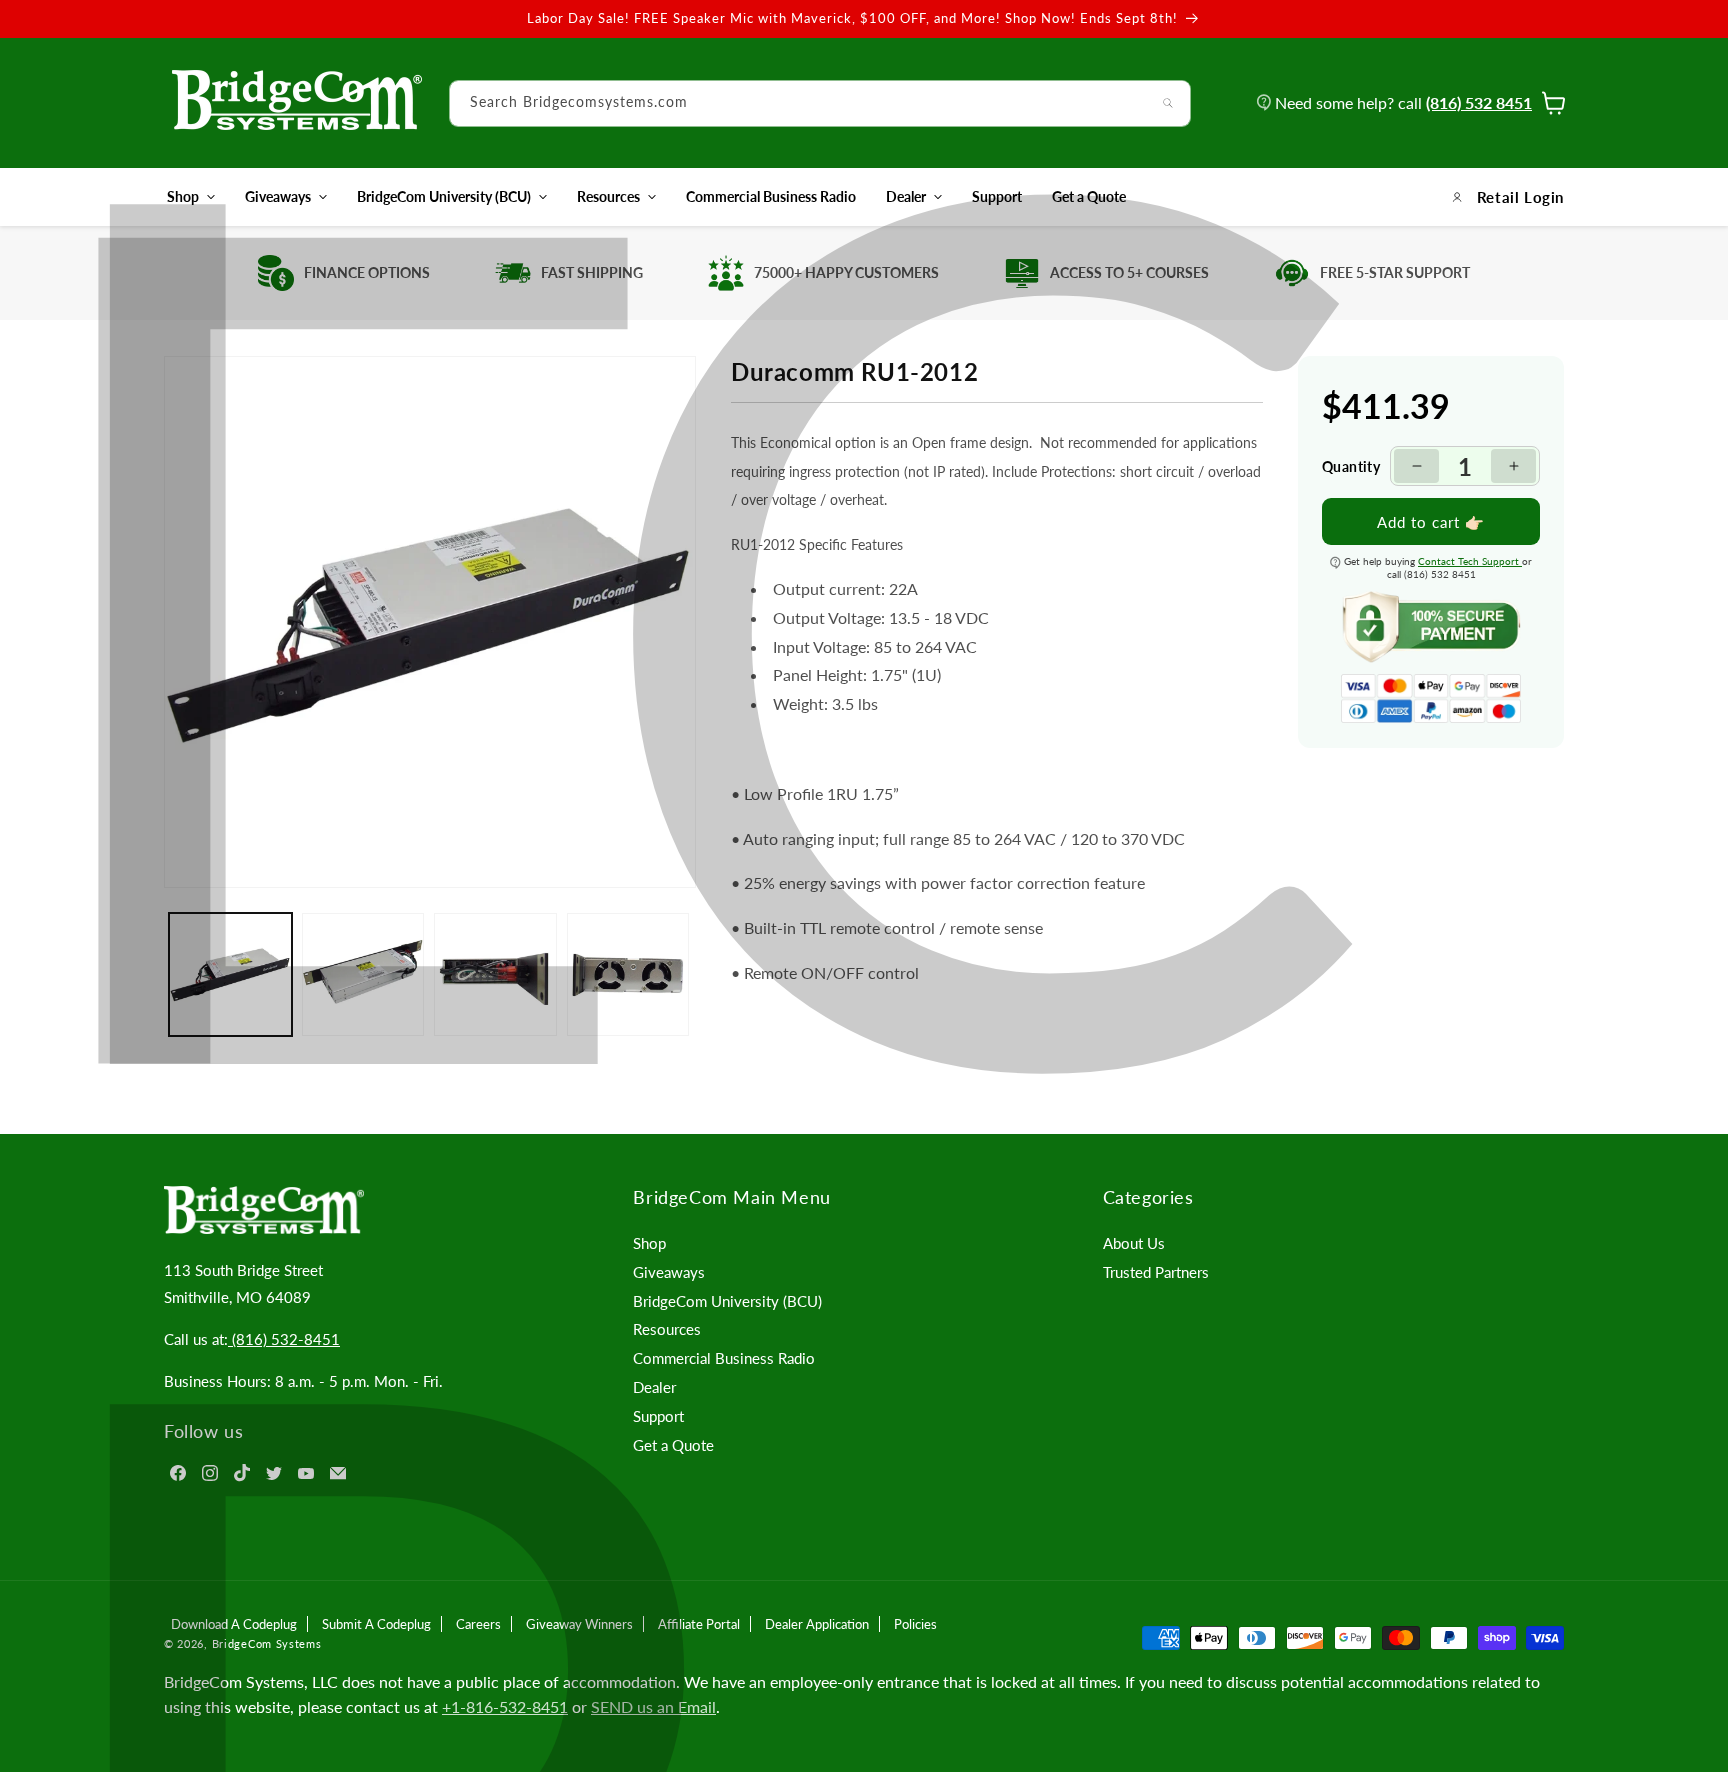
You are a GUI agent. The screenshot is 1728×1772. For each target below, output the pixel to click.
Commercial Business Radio (724, 1358)
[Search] (1168, 103)
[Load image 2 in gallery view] (363, 974)
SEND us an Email (653, 1706)
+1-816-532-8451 (505, 1706)
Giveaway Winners (579, 1624)
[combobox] (820, 103)
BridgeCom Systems (267, 1643)
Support (658, 1416)
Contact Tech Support (1470, 561)
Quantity (1351, 465)
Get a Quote (673, 1445)
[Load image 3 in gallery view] (495, 974)
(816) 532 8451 (1479, 102)
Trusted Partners (1156, 1272)
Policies (915, 1624)
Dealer (906, 196)
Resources (608, 196)
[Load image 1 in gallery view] (230, 974)
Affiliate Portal (699, 1624)
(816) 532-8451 (284, 1339)
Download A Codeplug (234, 1624)
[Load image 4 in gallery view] (628, 974)
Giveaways (278, 196)
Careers (478, 1624)
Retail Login (1520, 197)
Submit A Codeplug (376, 1624)
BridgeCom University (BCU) (444, 196)
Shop (183, 196)
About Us (1134, 1243)
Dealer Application (817, 1624)
